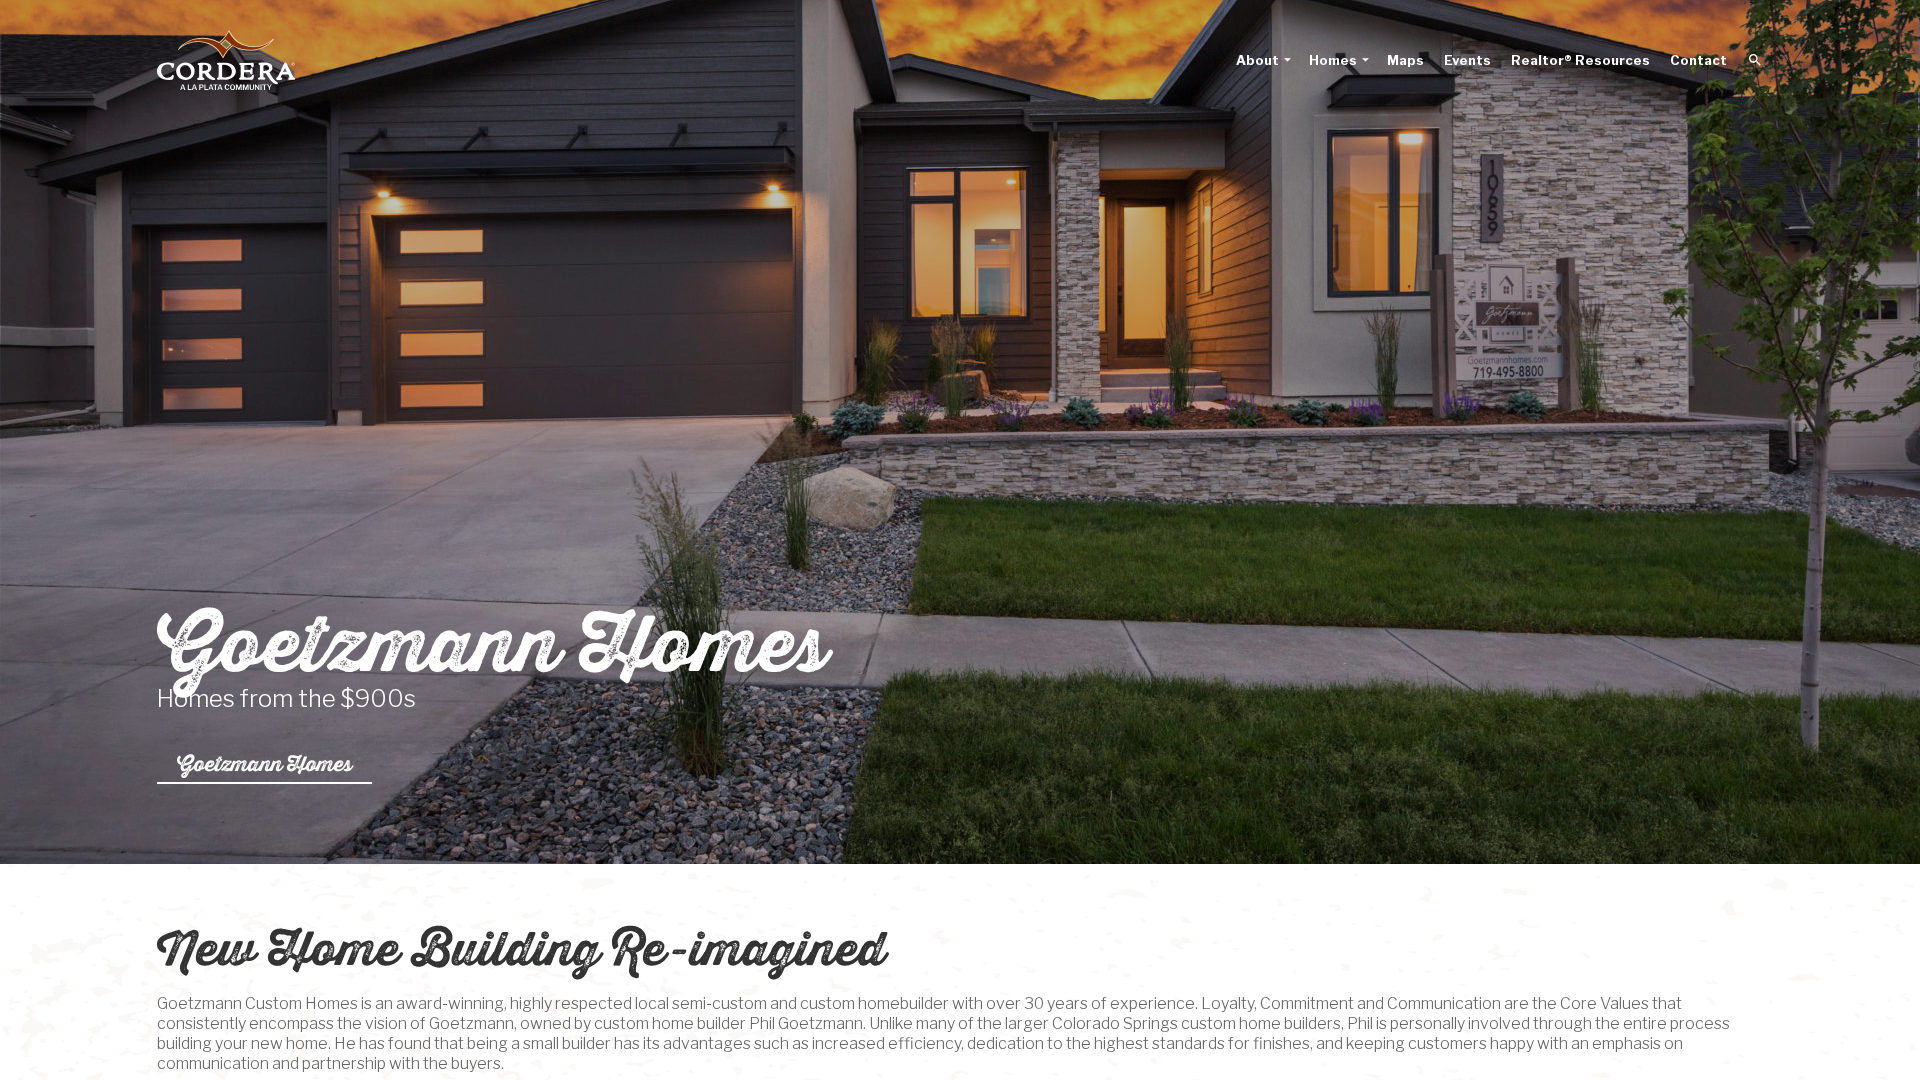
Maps (1405, 60)
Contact (1698, 60)
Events (1467, 60)
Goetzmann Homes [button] (264, 764)
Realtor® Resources (1580, 60)
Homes (1333, 60)
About (1257, 60)
